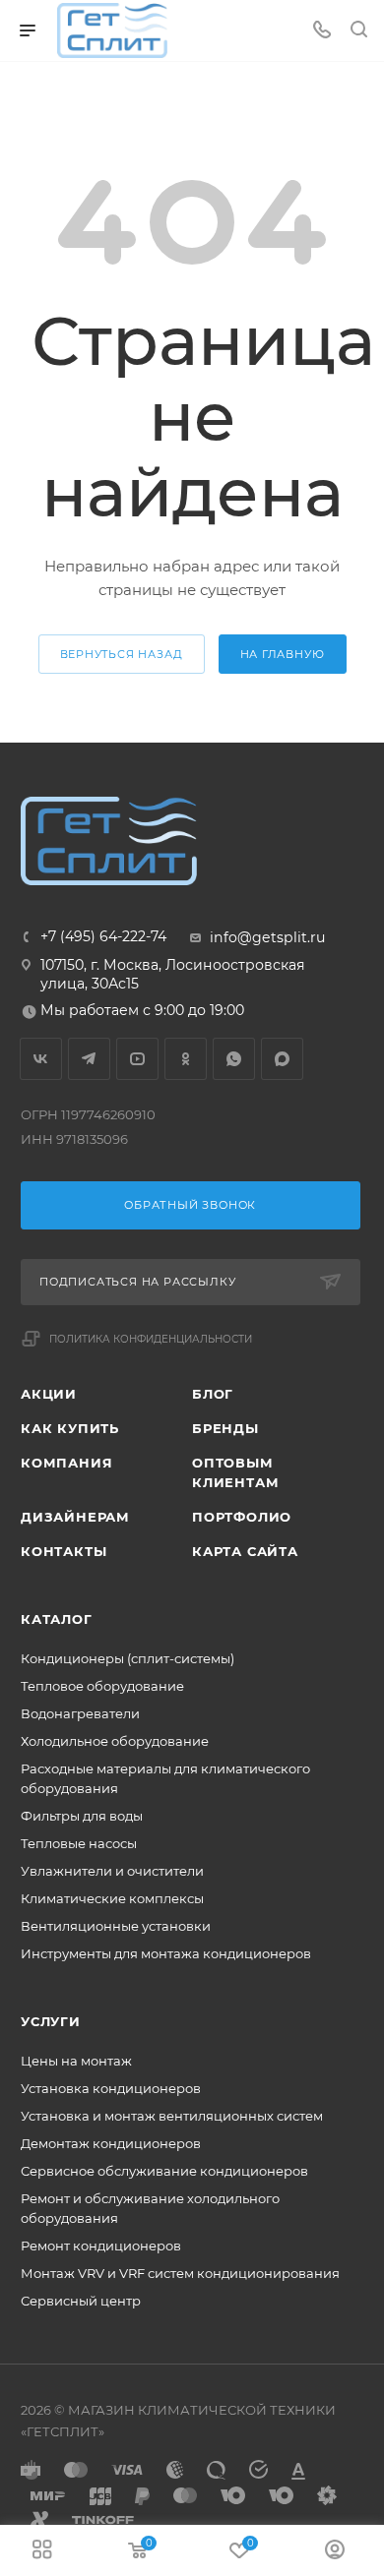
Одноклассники (186, 1059)
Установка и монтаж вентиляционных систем (172, 2116)
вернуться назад (122, 654)
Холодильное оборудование (115, 1741)
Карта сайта (245, 1551)
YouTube (137, 1059)
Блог (213, 1394)
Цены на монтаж (76, 2061)
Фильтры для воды (82, 1816)
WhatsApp (234, 1059)
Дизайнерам (75, 1517)
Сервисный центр (81, 2301)
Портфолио (242, 1517)
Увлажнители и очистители (112, 1871)
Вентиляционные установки (116, 1926)
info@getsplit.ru (267, 937)
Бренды (225, 1428)
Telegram (89, 1059)
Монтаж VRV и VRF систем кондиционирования (180, 2273)
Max (282, 1059)
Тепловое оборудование (102, 1686)
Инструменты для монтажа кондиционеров (166, 1953)
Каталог (57, 1619)
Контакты (64, 1551)
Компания (66, 1463)
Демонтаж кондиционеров (111, 2143)
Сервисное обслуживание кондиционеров (164, 2171)
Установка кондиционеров (111, 2088)
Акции (49, 1394)
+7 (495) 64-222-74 (103, 936)
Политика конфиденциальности (151, 1339)
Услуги (51, 2021)
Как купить (70, 1428)
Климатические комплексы (112, 1898)
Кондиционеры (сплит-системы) (128, 1658)
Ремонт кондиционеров (101, 2246)
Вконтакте (41, 1059)
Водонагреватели (80, 1713)
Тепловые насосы (79, 1843)
